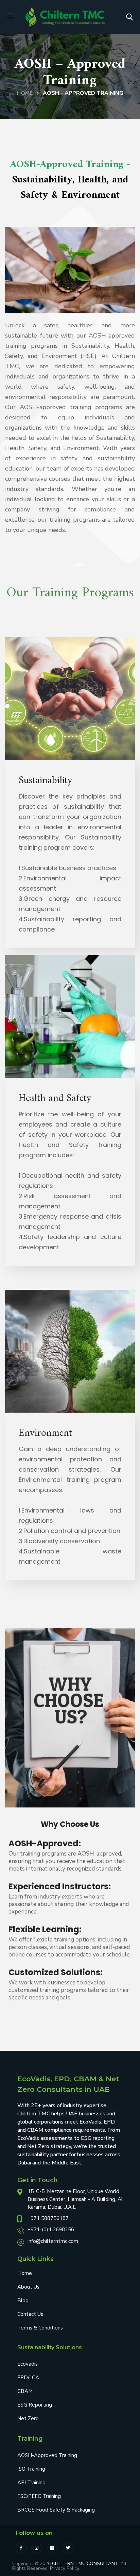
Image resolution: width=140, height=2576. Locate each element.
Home (25, 93)
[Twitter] (68, 2548)
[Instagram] (37, 2548)
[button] (129, 17)
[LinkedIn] (52, 2548)
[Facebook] (21, 2548)
